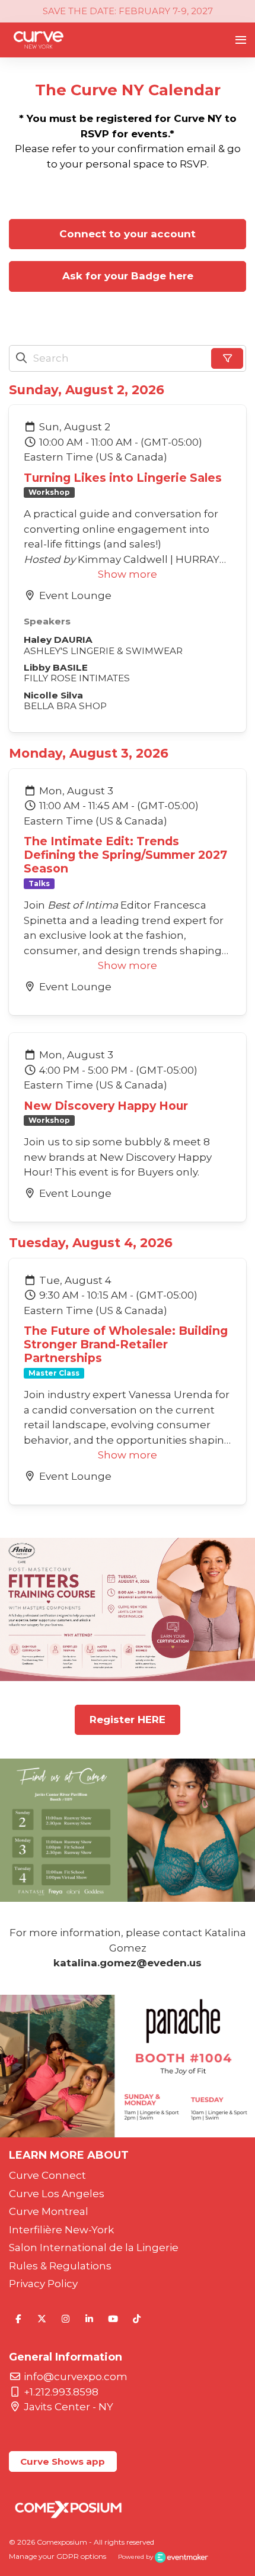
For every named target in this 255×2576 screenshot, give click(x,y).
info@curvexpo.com (76, 2377)
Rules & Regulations (60, 2266)
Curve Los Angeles (57, 2194)
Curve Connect (47, 2175)
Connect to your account (128, 234)
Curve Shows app (63, 2461)
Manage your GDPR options (58, 2556)
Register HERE (128, 1720)
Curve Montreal (49, 2211)
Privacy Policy (43, 2284)
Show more (128, 574)
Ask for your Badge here (128, 276)
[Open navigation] (241, 40)
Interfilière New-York (61, 2230)
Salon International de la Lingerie (94, 2247)
